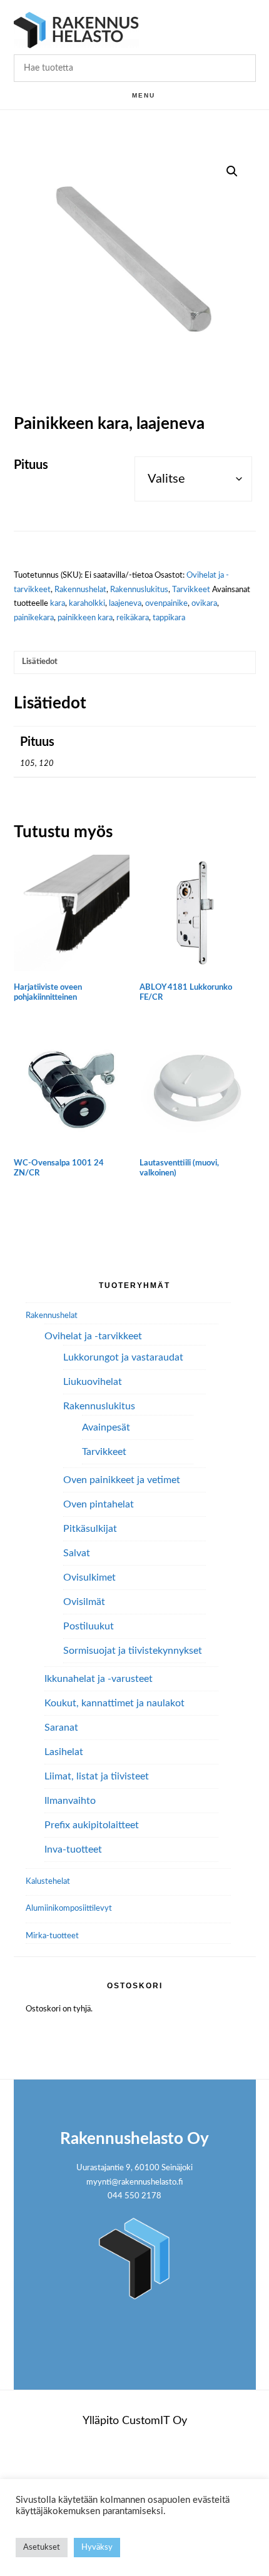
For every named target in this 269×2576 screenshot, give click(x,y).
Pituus (31, 465)
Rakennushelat (80, 590)
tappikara (169, 618)
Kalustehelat (48, 1882)
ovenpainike (166, 604)
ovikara (204, 604)
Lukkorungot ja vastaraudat (123, 1357)
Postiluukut (89, 1626)
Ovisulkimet (89, 1577)
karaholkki (87, 604)
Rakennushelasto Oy (76, 30)
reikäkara (133, 618)
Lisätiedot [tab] (40, 662)
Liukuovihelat (93, 1382)
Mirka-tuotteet (52, 1936)
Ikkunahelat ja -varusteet (99, 1679)
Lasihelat (64, 1752)
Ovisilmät (84, 1602)
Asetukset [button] (42, 2548)
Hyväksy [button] (97, 2548)
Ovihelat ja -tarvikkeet (93, 1336)
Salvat (77, 1553)
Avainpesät (106, 1427)
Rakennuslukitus (139, 590)
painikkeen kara (85, 618)
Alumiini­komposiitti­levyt (69, 1909)
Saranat (61, 1728)
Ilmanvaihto (70, 1801)
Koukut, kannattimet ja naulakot (114, 1703)
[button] (232, 171)
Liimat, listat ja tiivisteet (97, 1776)
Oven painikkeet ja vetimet (122, 1480)
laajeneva (125, 604)
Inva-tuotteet (73, 1849)
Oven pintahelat (99, 1504)
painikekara (34, 618)
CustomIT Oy (155, 2421)
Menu (144, 95)
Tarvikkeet (191, 590)
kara (58, 604)
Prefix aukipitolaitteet (92, 1825)
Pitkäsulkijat (90, 1529)
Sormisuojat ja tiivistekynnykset (133, 1651)
